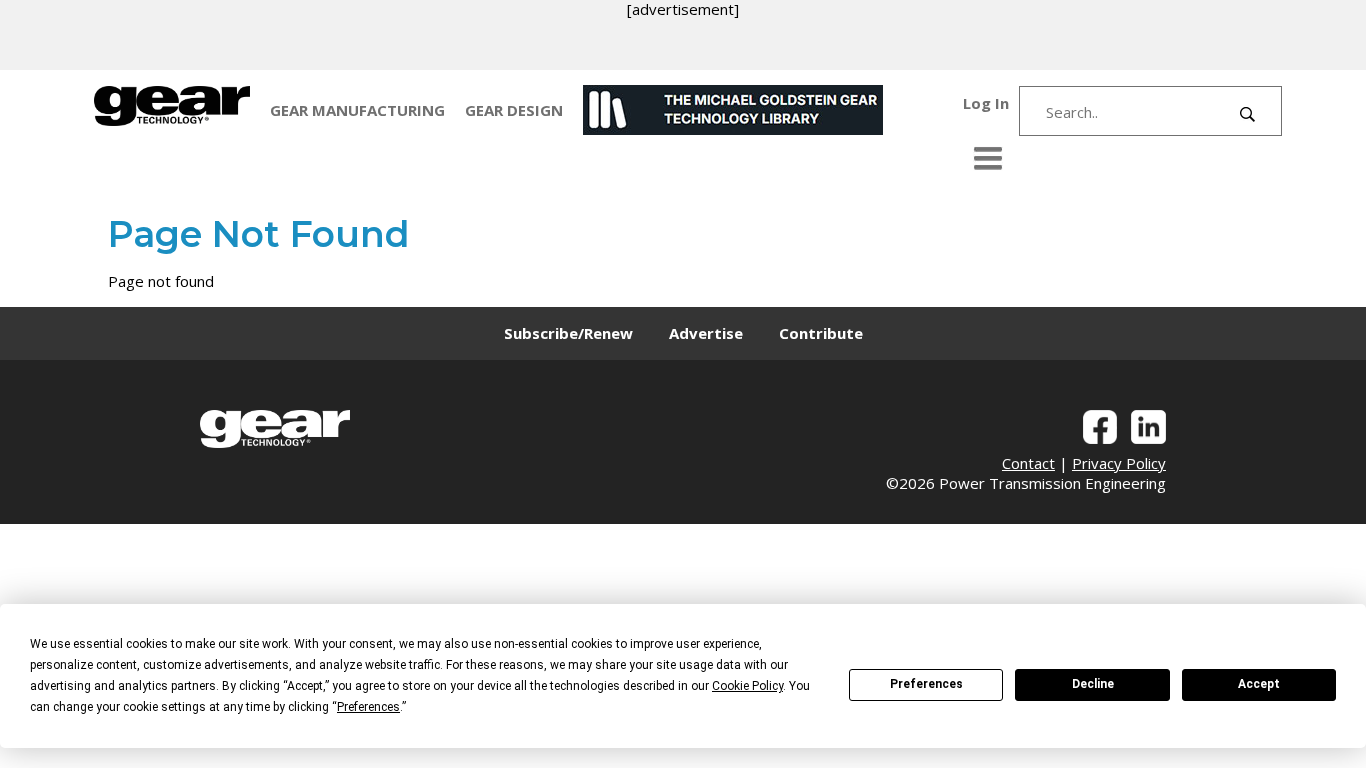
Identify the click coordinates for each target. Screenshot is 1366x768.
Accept (1259, 684)
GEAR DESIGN (514, 110)
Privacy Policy (1119, 463)
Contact (1028, 463)
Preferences (926, 684)
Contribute (821, 333)
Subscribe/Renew (568, 333)
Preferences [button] (368, 707)
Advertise (706, 333)
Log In (986, 103)
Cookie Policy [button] (747, 686)
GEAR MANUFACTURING (357, 110)
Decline (1093, 684)
